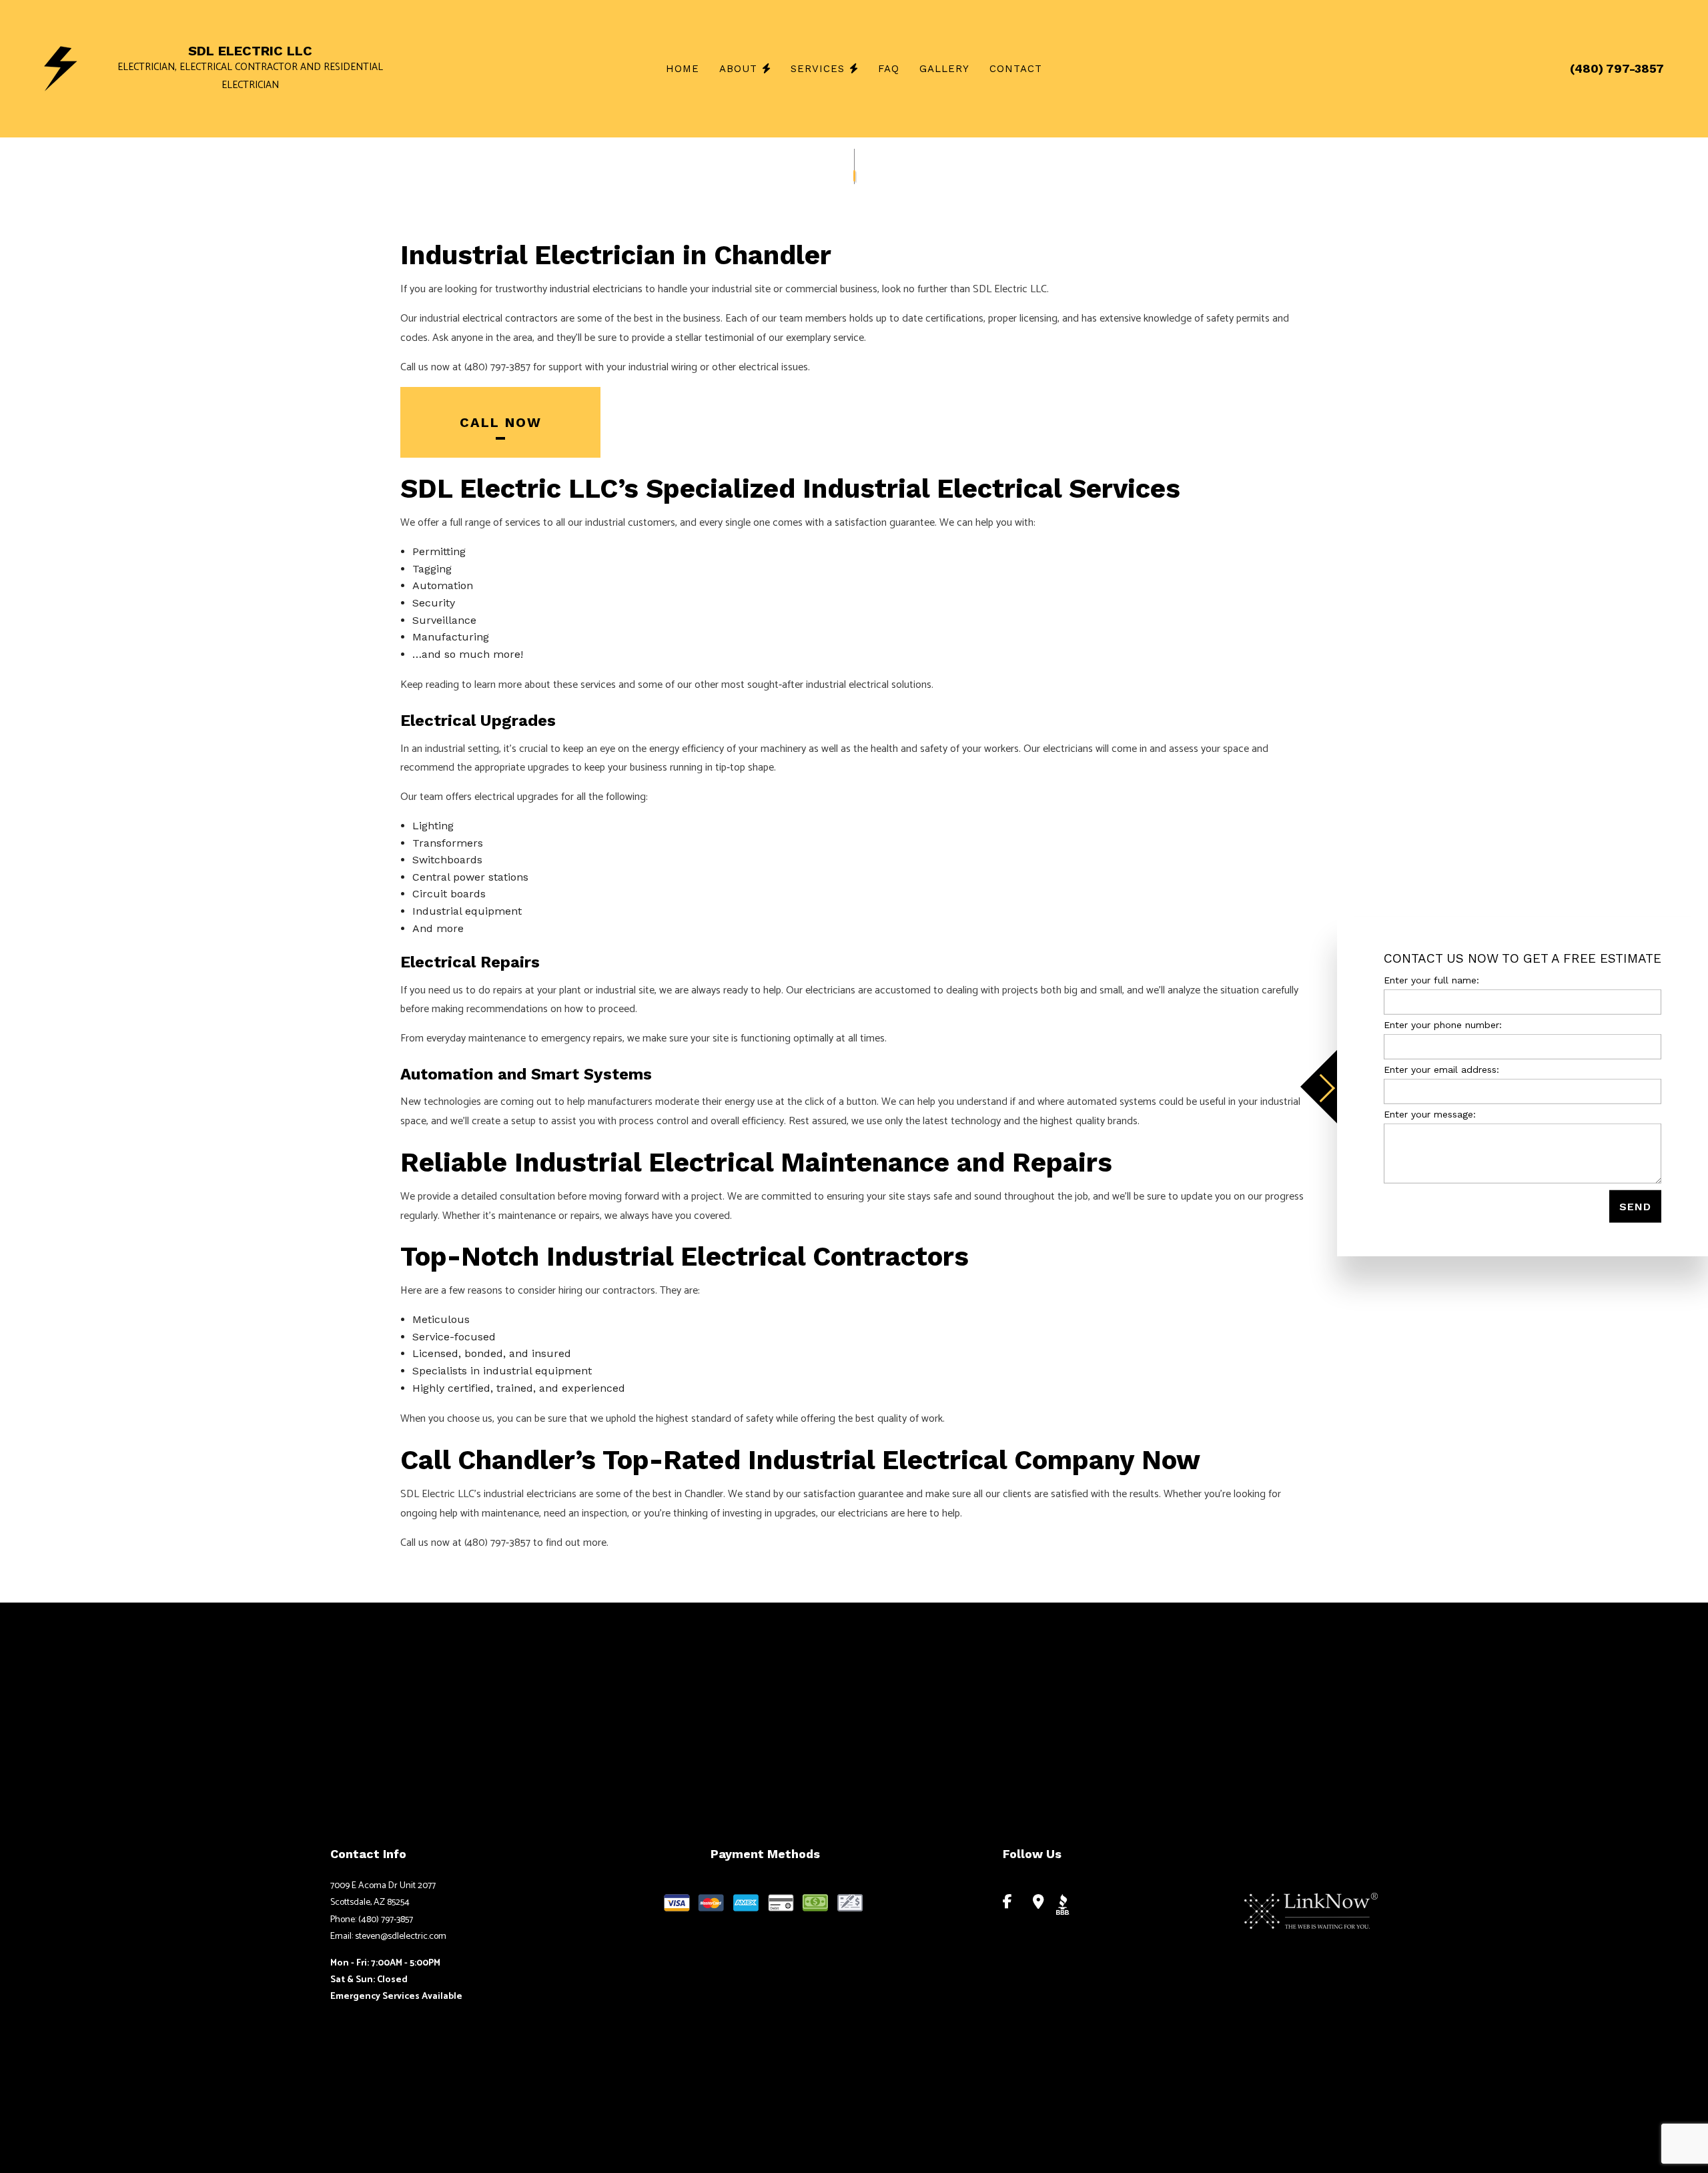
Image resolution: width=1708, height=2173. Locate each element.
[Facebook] (1008, 1903)
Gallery (944, 69)
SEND (1635, 1207)
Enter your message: (1430, 1114)
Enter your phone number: (1443, 1024)
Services (818, 69)
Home (683, 69)
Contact (1016, 69)
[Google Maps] (1038, 1903)
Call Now (501, 422)
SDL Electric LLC (250, 51)
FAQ (889, 69)
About (738, 69)
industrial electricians (596, 289)
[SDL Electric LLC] (61, 68)
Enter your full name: (1431, 979)
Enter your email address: (1441, 1069)
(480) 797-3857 (1617, 68)
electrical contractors (510, 319)
